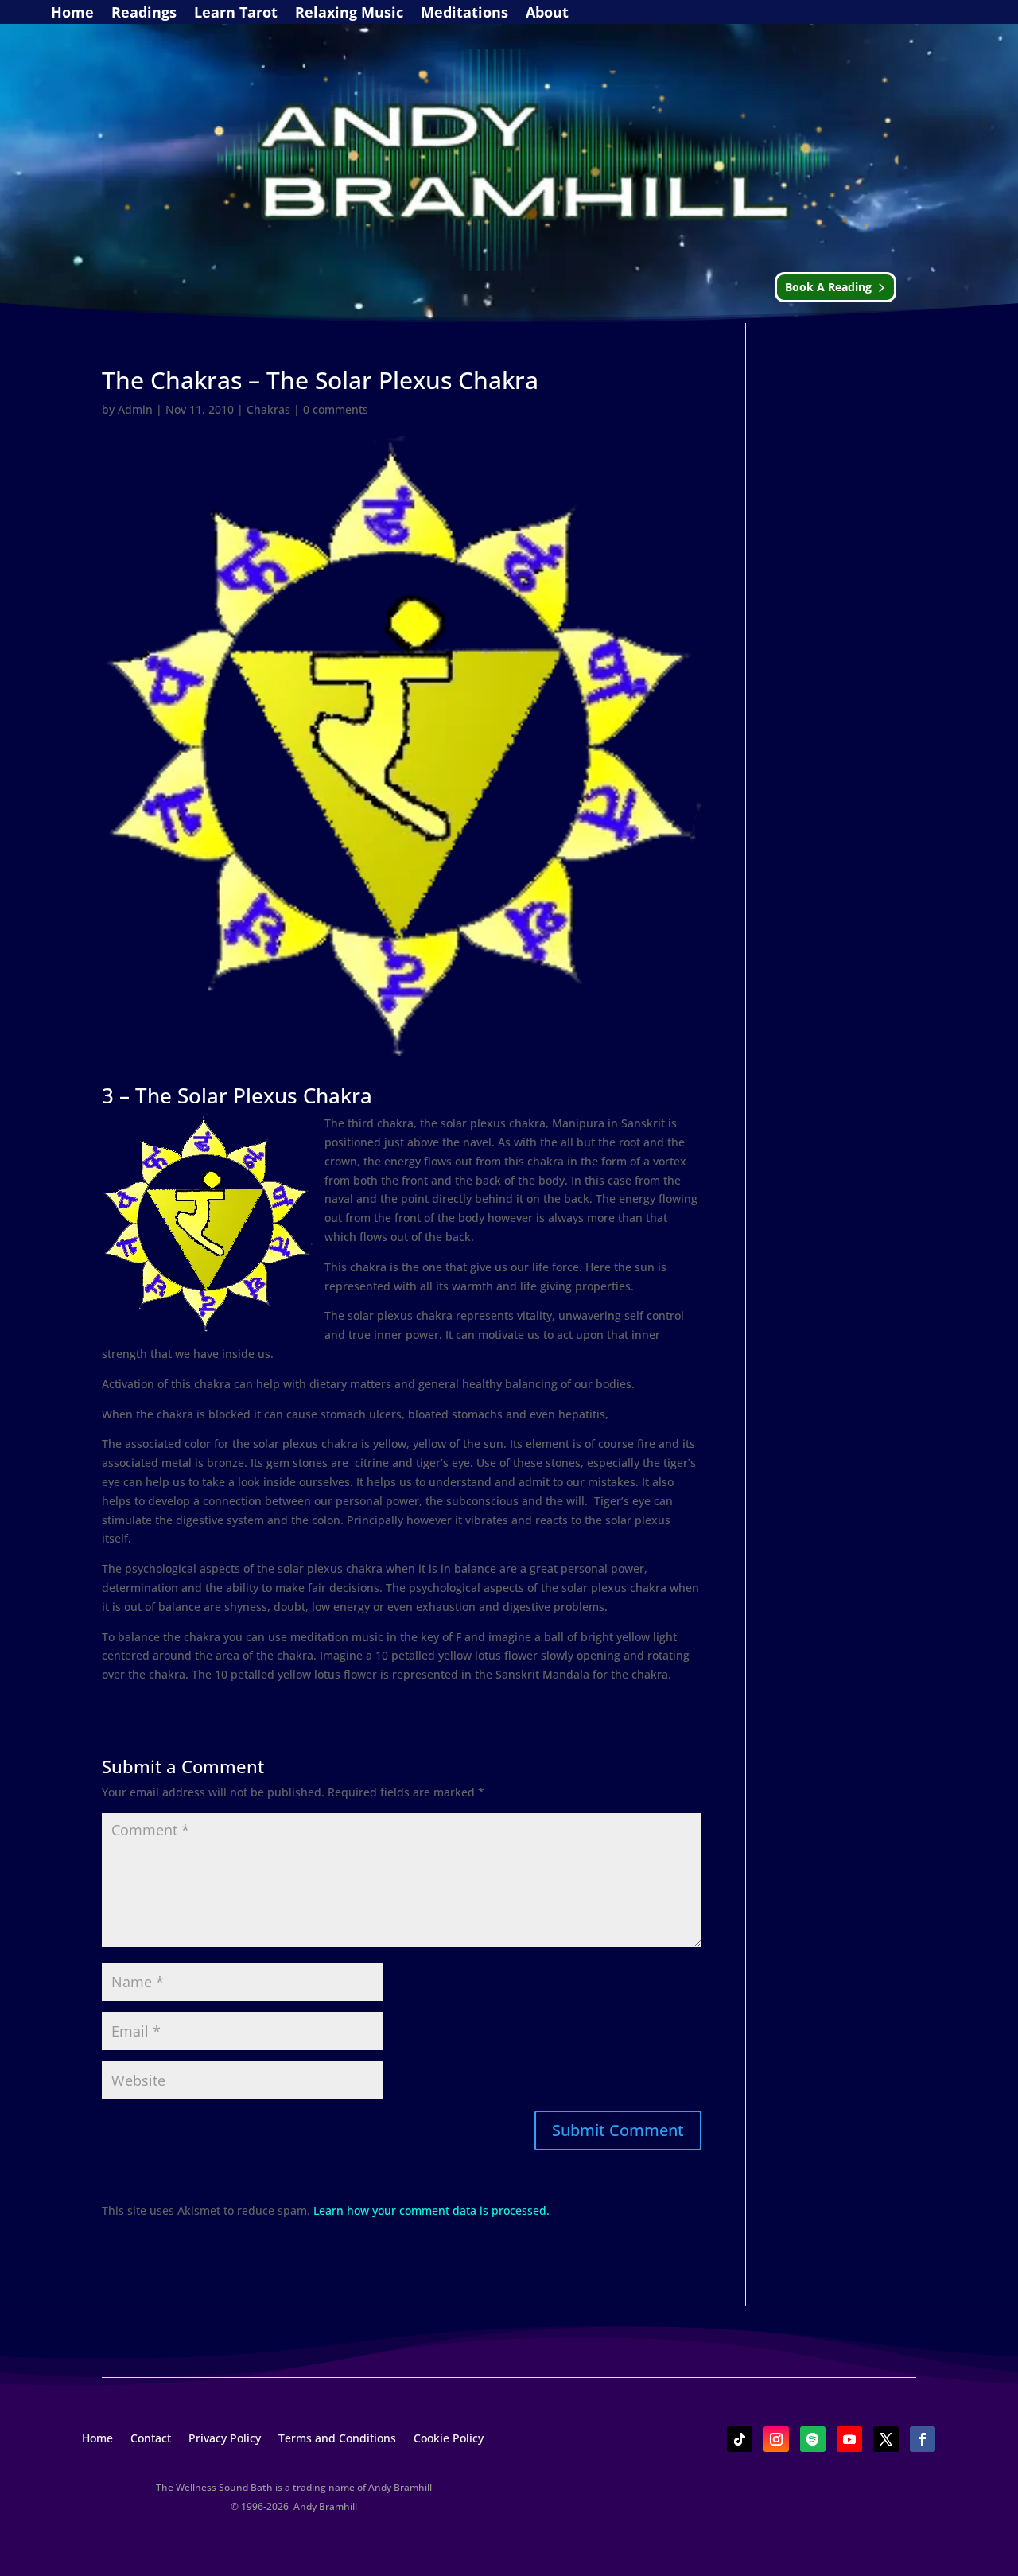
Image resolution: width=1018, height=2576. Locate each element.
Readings (144, 14)
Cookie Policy (449, 2439)
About (547, 14)
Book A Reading (828, 287)
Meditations (464, 14)
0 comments (336, 409)
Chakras (268, 409)
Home (72, 14)
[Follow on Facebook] (923, 2439)
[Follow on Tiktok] (740, 2439)
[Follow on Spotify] (813, 2439)
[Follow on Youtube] (849, 2439)
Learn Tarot (236, 14)
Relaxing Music (349, 14)
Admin (135, 409)
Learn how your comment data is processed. (431, 2210)
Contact (151, 2439)
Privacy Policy (225, 2439)
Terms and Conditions (337, 2439)
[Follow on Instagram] (776, 2439)
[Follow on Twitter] (886, 2439)
